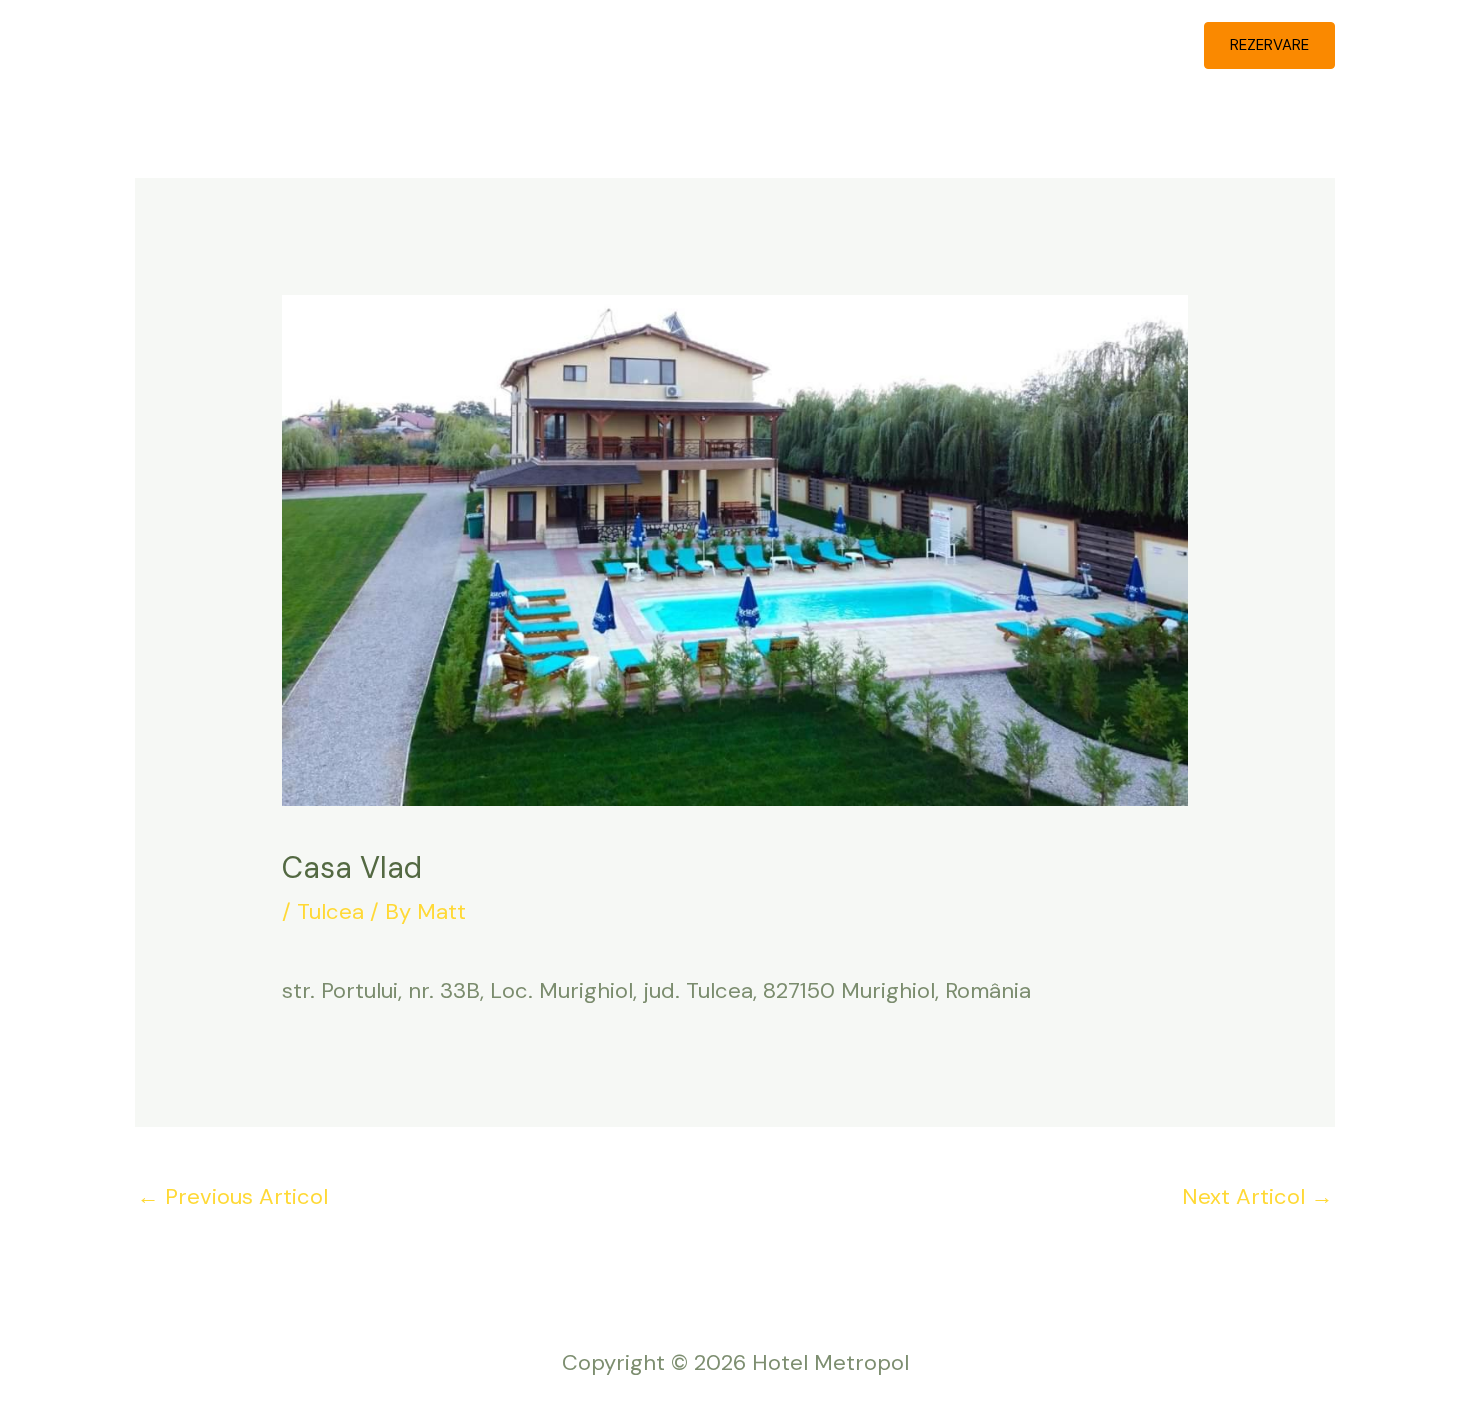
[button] (1269, 45)
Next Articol (1257, 1196)
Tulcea (330, 911)
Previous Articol (232, 1196)
